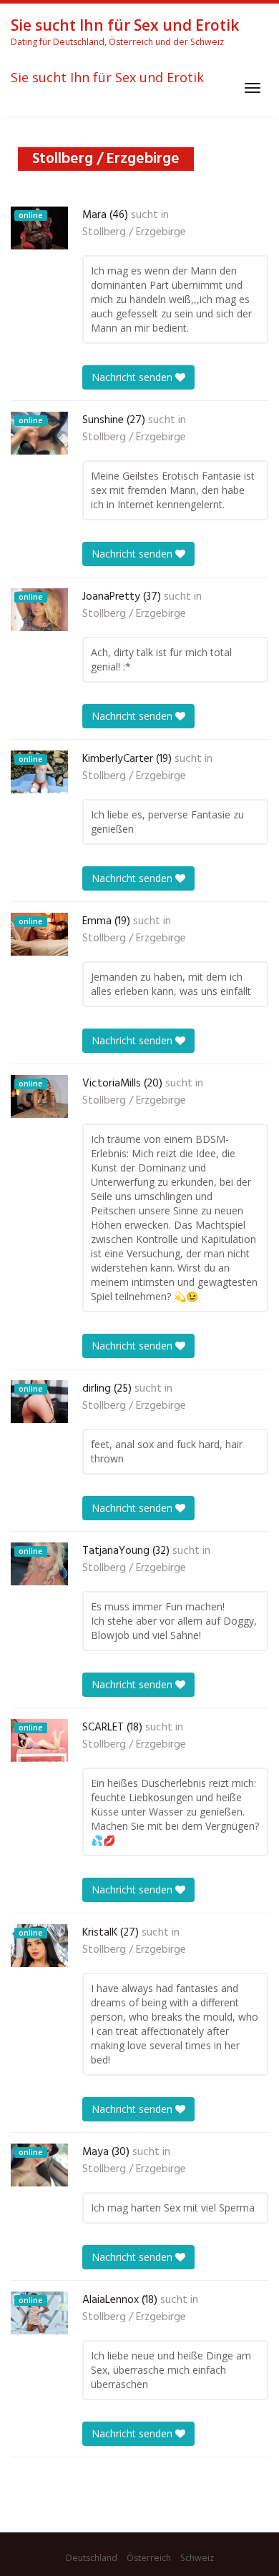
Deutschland (92, 2558)
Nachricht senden (133, 377)
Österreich (149, 2558)
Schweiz (197, 2558)
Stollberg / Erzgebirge (134, 232)
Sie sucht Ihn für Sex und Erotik (107, 78)
